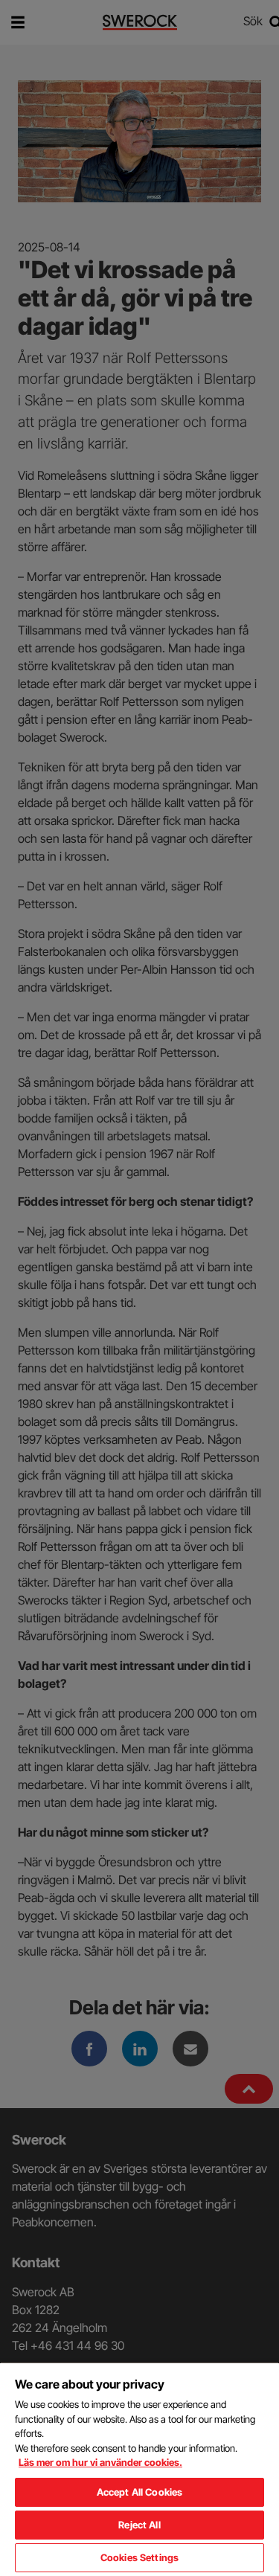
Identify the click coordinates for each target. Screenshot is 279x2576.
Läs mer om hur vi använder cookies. (100, 2462)
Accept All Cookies (139, 2492)
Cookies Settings (139, 2557)
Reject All (139, 2525)
